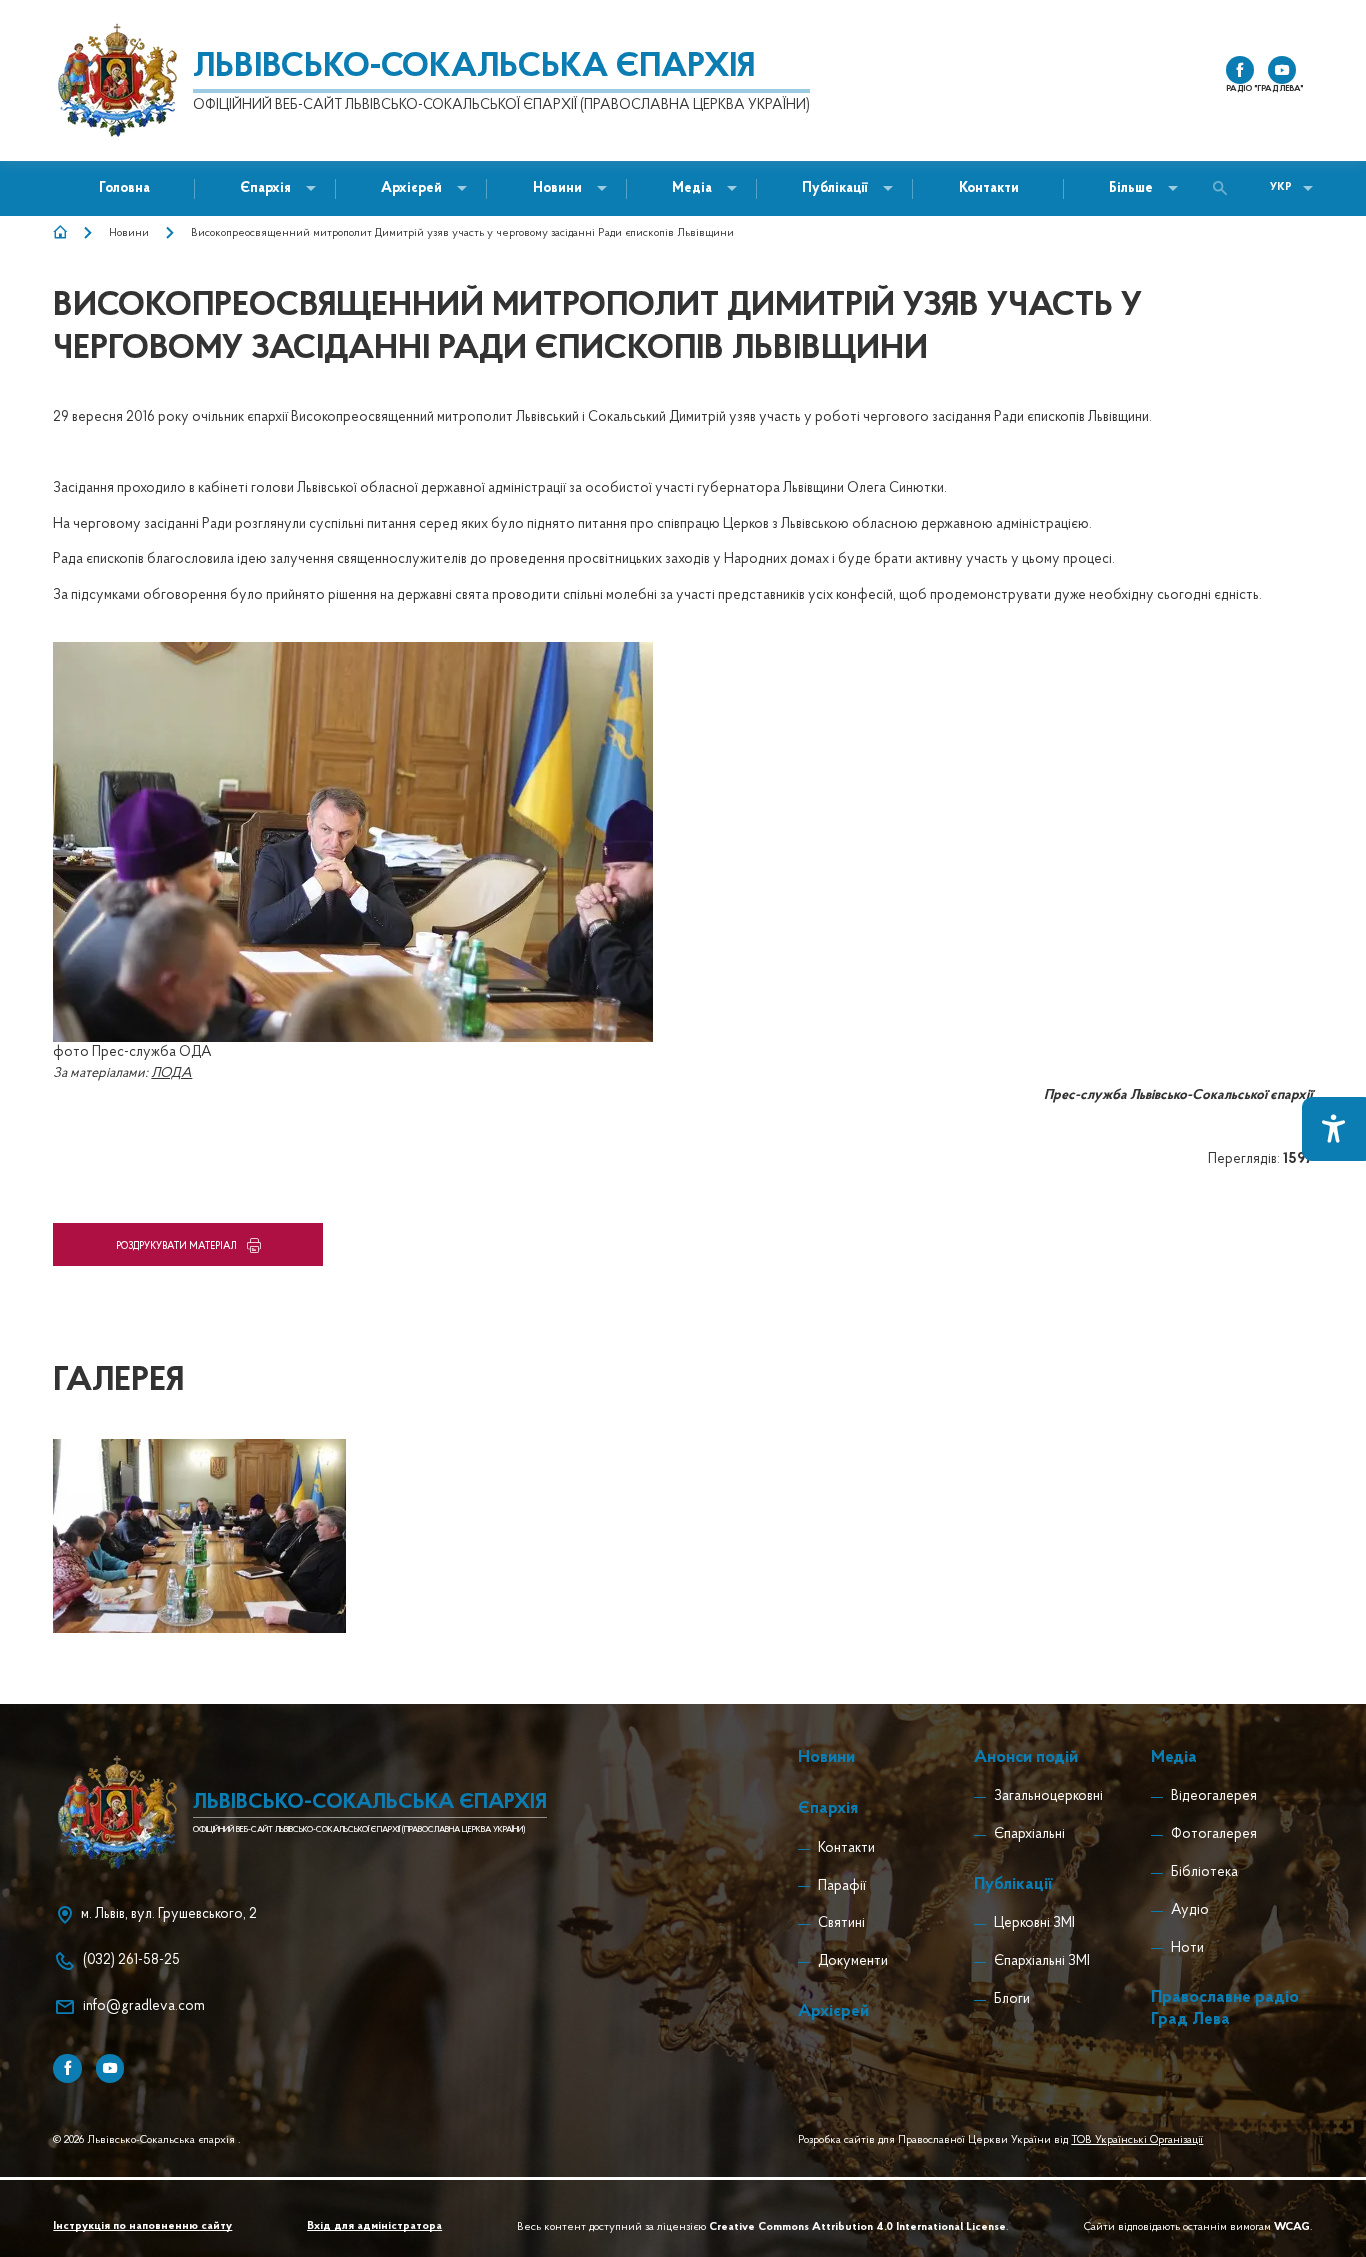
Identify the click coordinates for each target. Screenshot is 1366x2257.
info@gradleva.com (144, 2006)
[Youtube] (110, 2068)
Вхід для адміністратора (374, 2226)
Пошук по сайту (1225, 188)
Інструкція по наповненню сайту (142, 2226)
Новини (129, 233)
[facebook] (1240, 70)
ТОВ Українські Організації (1137, 2140)
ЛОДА (171, 1073)
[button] (557, 188)
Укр (1281, 187)
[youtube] (1282, 70)
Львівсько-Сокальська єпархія (474, 68)
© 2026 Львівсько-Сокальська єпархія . (147, 2140)
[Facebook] (67, 2068)
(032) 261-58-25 (131, 1960)
